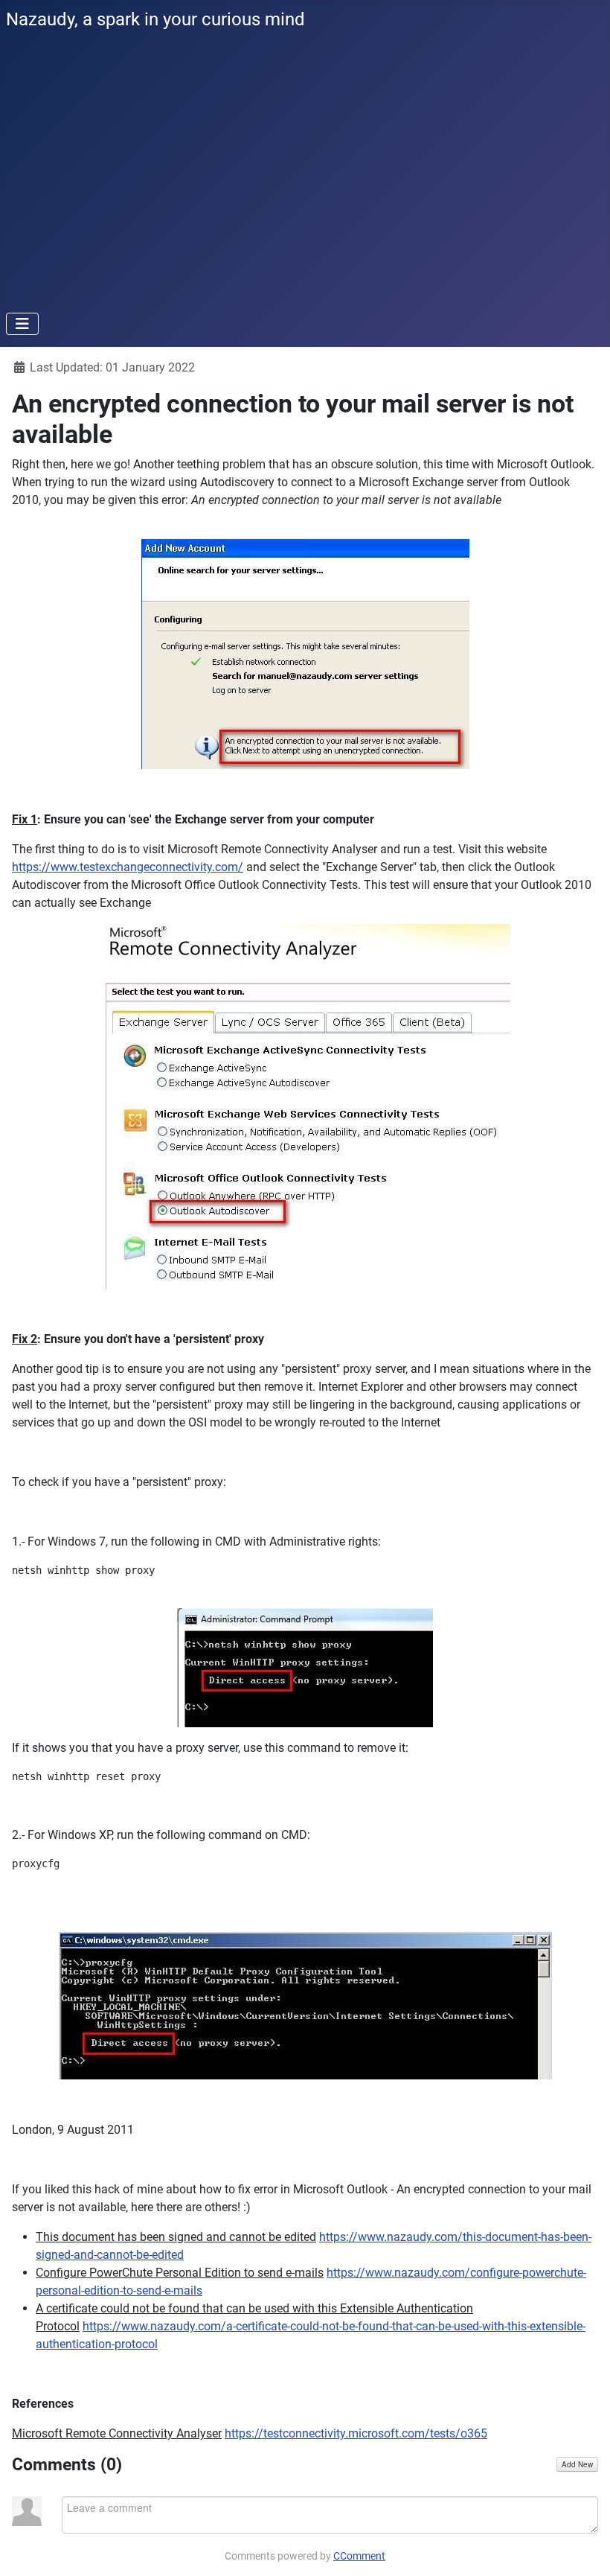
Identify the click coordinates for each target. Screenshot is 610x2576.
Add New (577, 2464)
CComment (359, 2556)
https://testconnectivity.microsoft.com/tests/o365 (356, 2433)
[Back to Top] (584, 2548)
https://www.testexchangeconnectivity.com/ (128, 867)
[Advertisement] (305, 189)
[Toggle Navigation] (22, 324)
